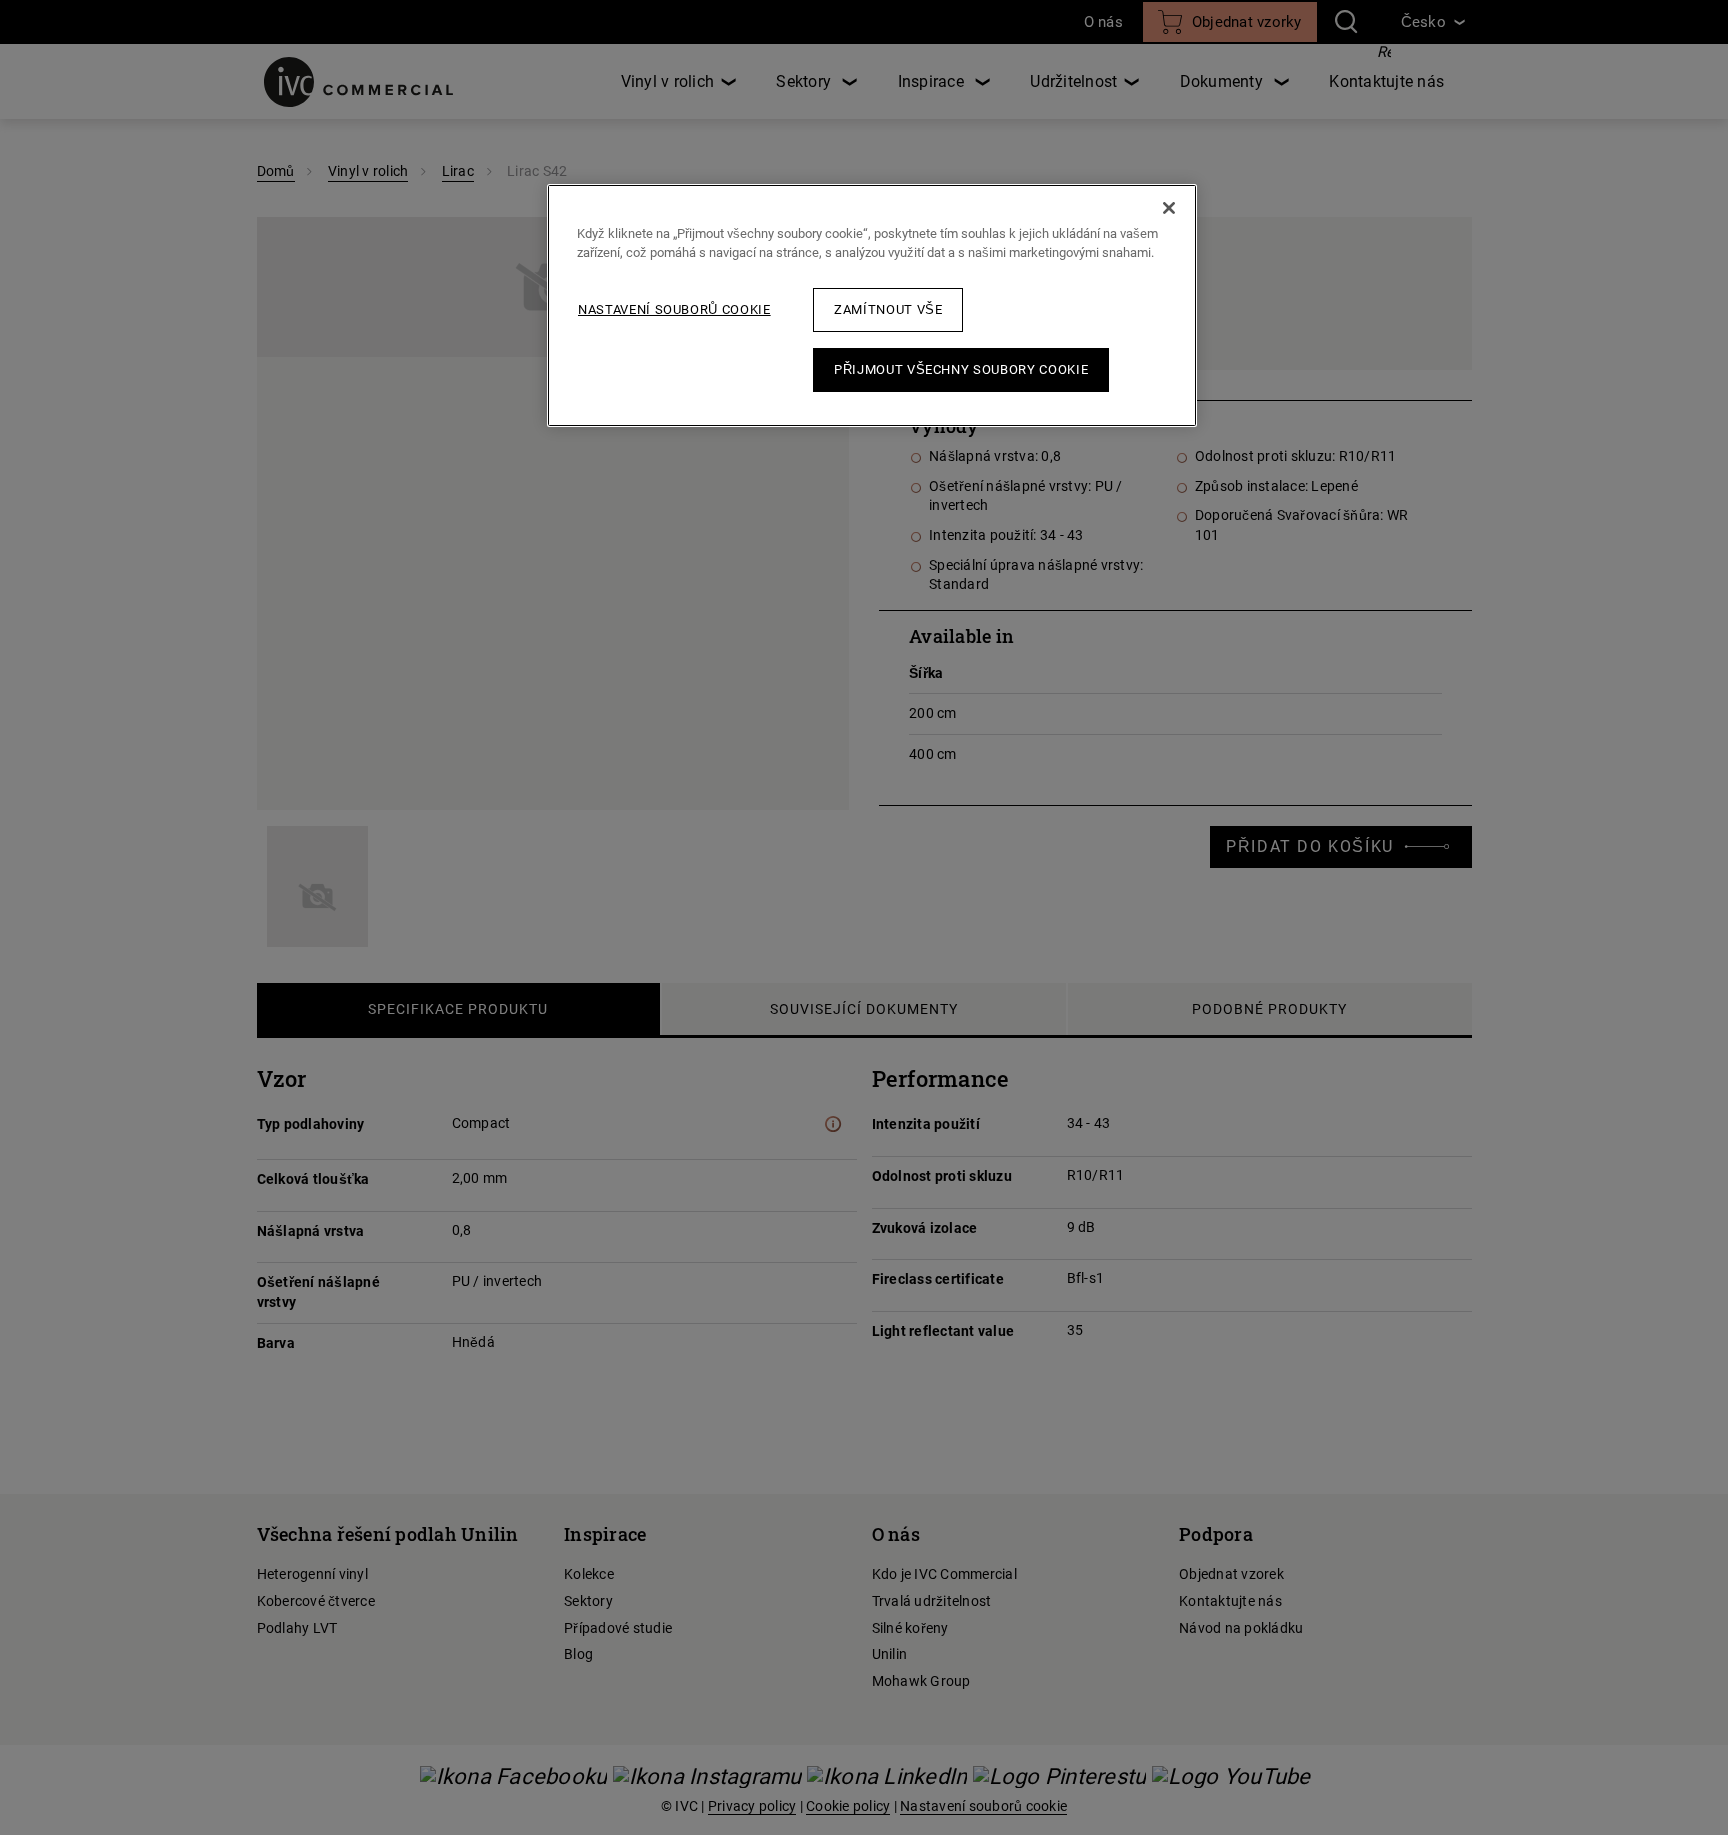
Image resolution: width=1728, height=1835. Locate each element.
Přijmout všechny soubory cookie (961, 369)
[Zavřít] (1169, 208)
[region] (872, 305)
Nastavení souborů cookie (674, 309)
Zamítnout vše (888, 309)
